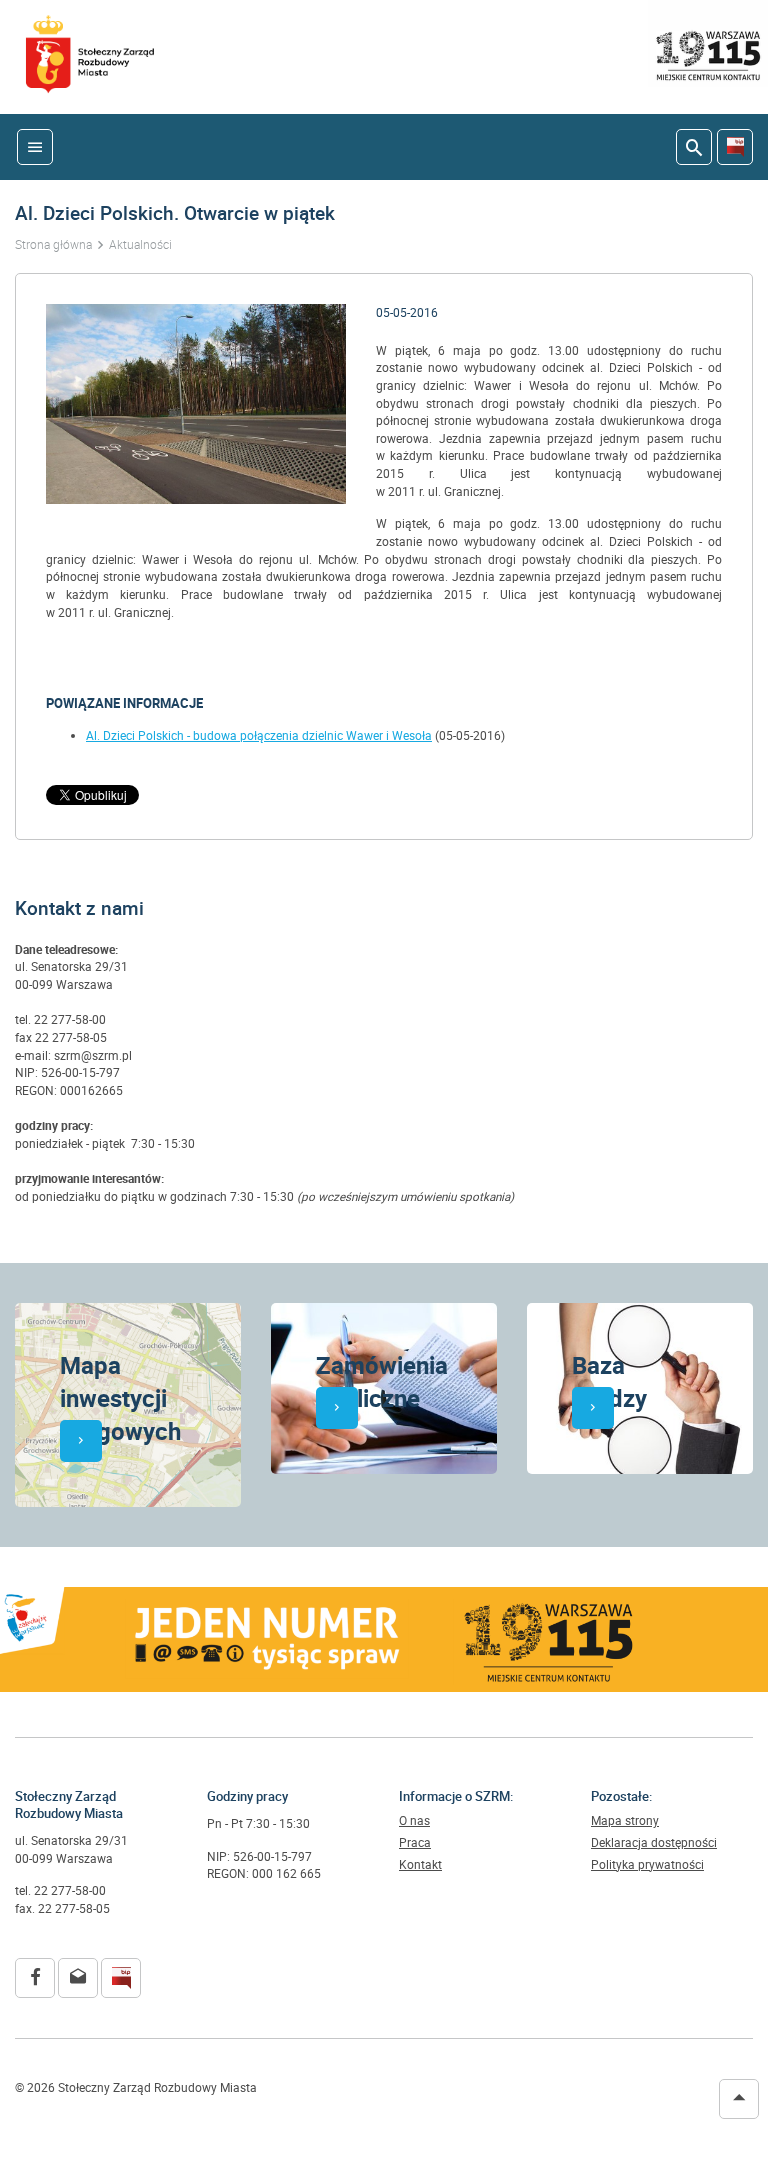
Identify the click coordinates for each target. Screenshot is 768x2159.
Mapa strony (625, 1821)
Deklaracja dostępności (654, 1843)
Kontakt (420, 1865)
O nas (414, 1821)
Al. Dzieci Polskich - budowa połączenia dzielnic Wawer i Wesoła (259, 735)
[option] (196, 404)
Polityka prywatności (647, 1865)
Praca (415, 1843)
